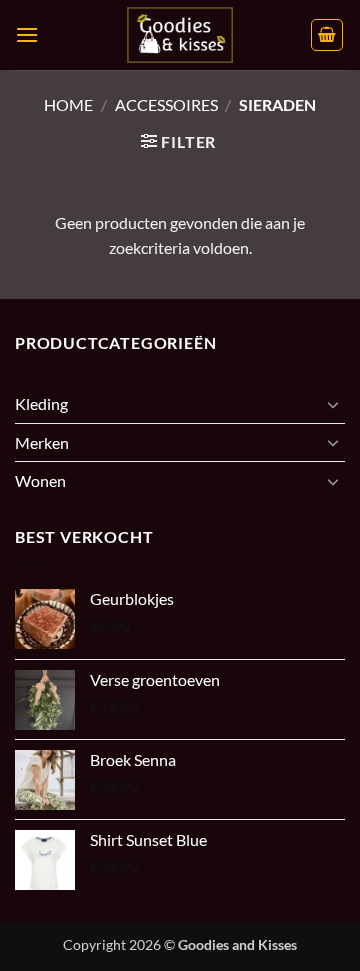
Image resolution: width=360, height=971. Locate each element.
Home (68, 104)
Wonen (40, 480)
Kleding (41, 403)
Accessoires (166, 104)
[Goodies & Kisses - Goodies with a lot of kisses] (180, 35)
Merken (42, 442)
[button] (27, 34)
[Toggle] (333, 404)
